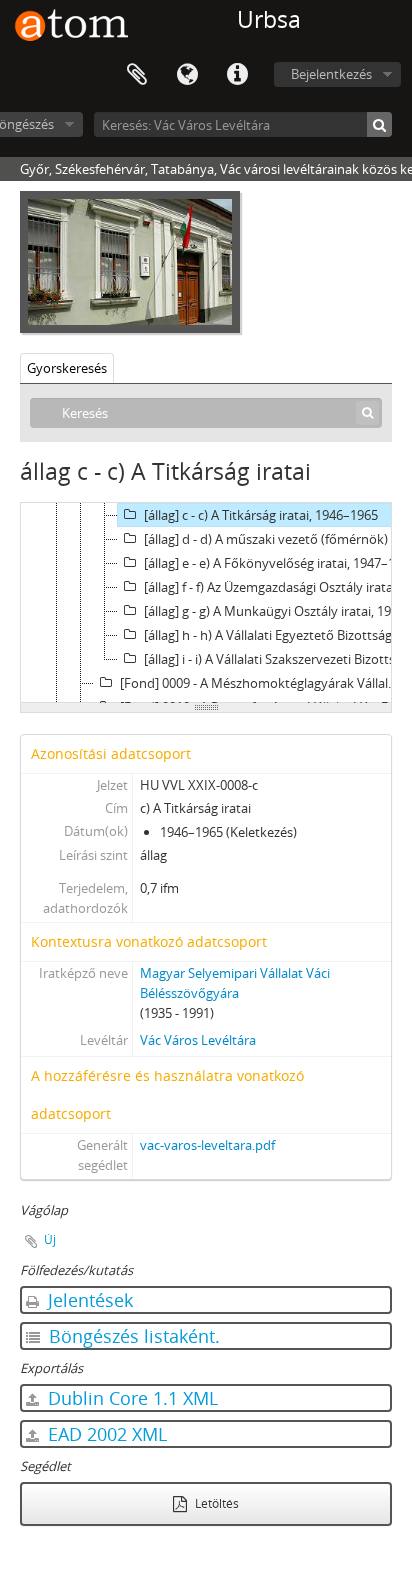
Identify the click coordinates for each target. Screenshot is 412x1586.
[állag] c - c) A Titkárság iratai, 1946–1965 (261, 515)
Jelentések (88, 1300)
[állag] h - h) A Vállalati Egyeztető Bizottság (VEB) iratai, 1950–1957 (277, 635)
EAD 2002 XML (105, 1434)
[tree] (206, 603)
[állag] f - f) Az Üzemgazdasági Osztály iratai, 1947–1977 (277, 587)
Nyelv (187, 75)
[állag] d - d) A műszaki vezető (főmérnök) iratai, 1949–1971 (277, 539)
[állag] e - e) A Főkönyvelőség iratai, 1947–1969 (277, 563)
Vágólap (137, 75)
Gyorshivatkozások (237, 75)
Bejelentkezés (331, 74)
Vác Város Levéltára (198, 1040)
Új (50, 1239)
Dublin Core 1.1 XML (130, 1398)
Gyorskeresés (67, 368)
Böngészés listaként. (132, 1336)
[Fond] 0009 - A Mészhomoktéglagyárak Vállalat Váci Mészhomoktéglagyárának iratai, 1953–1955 (264, 683)
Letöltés (215, 1503)
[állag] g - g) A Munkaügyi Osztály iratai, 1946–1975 (277, 611)
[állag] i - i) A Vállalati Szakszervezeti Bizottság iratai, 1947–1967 (277, 659)
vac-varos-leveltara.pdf (207, 1145)
